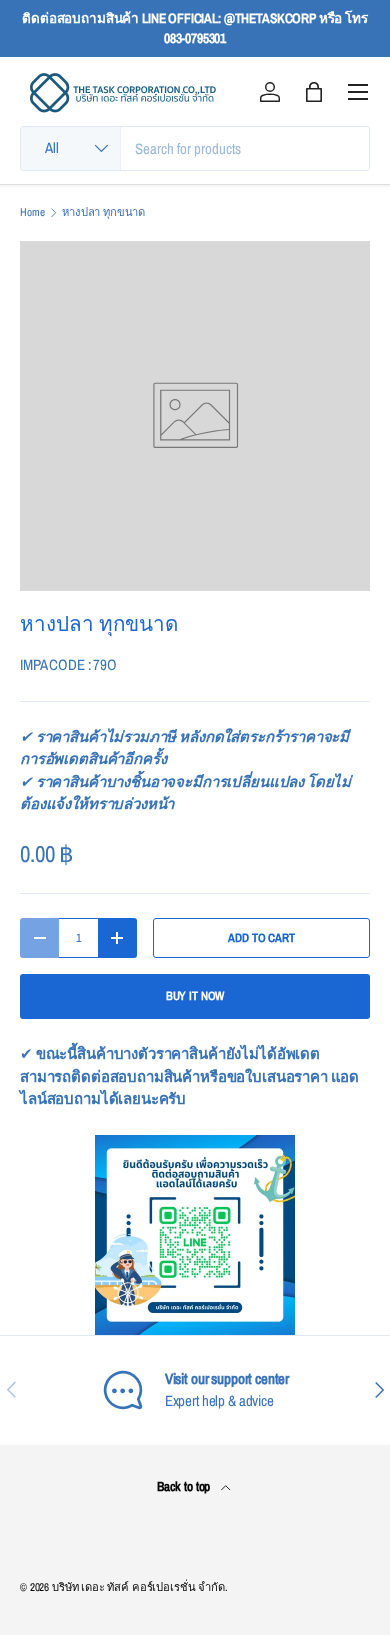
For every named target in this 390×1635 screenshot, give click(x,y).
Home (32, 212)
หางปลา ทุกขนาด (103, 212)
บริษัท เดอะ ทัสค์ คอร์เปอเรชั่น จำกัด (138, 1587)
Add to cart (261, 938)
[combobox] (195, 148)
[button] (314, 92)
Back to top (185, 1486)
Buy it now (195, 996)
